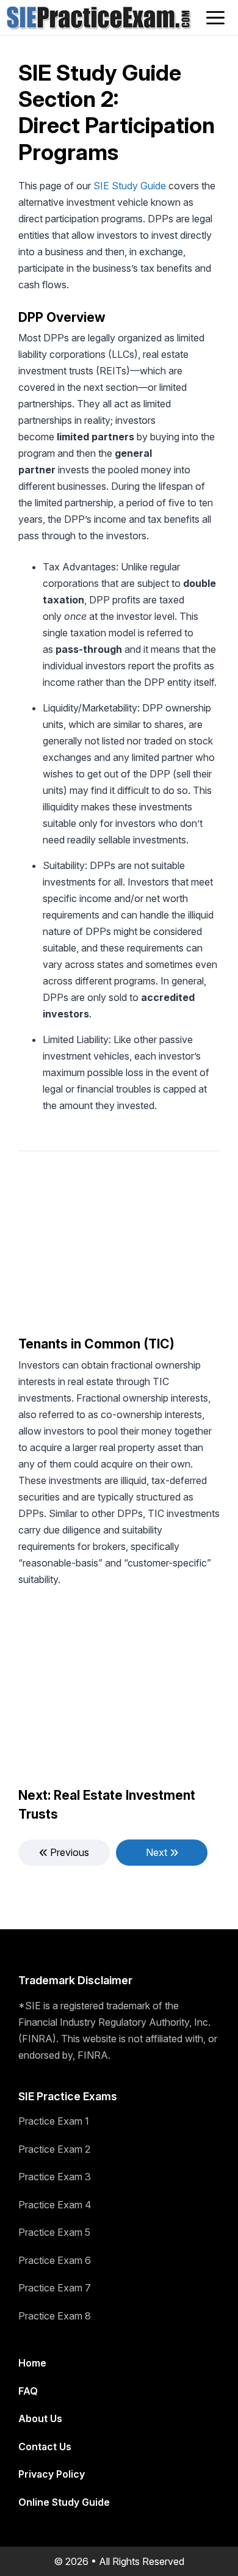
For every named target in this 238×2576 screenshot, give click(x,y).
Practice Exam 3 (55, 2177)
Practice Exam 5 (54, 2232)
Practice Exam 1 (54, 2121)
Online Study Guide (64, 2502)
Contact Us (45, 2447)
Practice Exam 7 (55, 2288)
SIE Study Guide (130, 186)
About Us (40, 2418)
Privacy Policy (52, 2474)
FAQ (28, 2391)
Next (158, 1852)
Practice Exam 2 (54, 2149)
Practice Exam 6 (55, 2260)
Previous (68, 1852)
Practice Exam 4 (55, 2205)
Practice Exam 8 (55, 2316)
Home (32, 2363)
